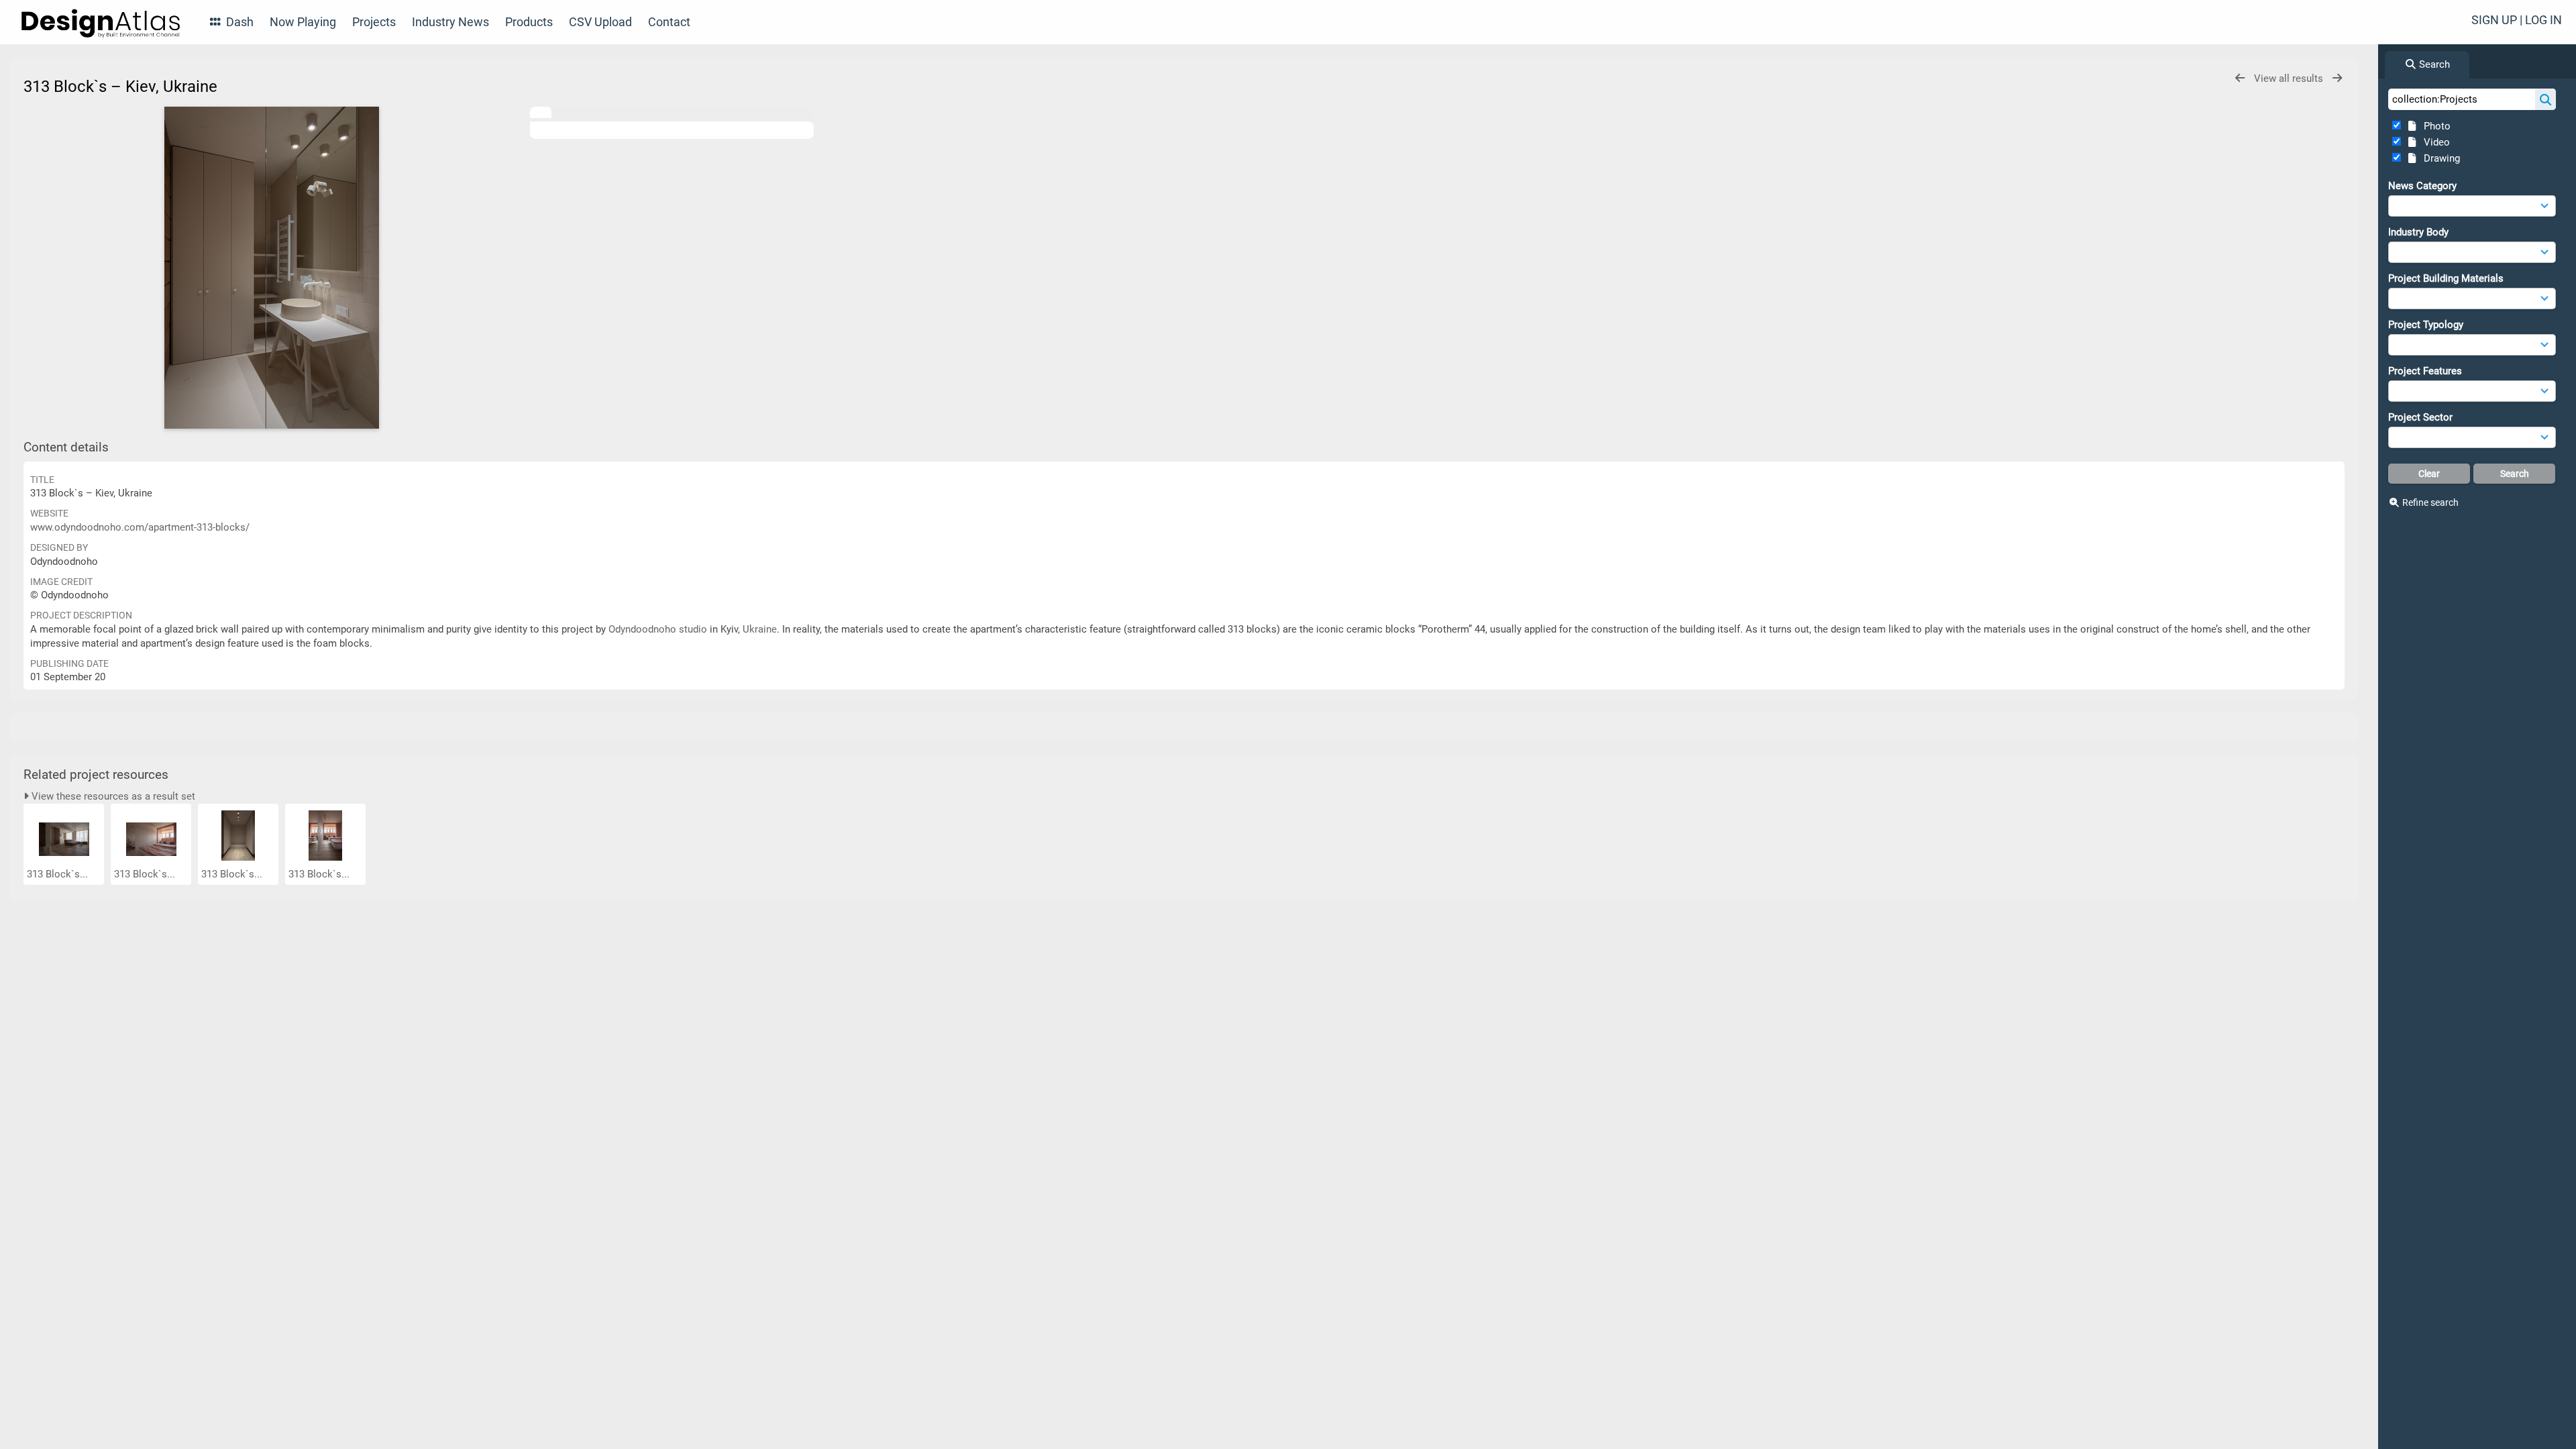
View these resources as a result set (112, 796)
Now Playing (303, 22)
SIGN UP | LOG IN (2517, 20)
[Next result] (2337, 78)
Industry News (450, 22)
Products (529, 22)
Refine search (2430, 502)
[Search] (2545, 99)
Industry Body (2418, 232)
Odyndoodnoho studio (658, 629)
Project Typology (2426, 325)
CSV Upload (600, 22)
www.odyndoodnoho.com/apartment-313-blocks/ (140, 527)
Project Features (2425, 371)
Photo (2434, 126)
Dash (238, 22)
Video (2434, 142)
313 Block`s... (59, 874)
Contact (669, 22)
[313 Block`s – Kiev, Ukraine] (272, 268)
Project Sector (2420, 417)
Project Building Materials (2446, 278)
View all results (2290, 78)
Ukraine (760, 629)
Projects (374, 22)
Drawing (2439, 158)
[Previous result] (2240, 78)
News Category (2422, 186)
